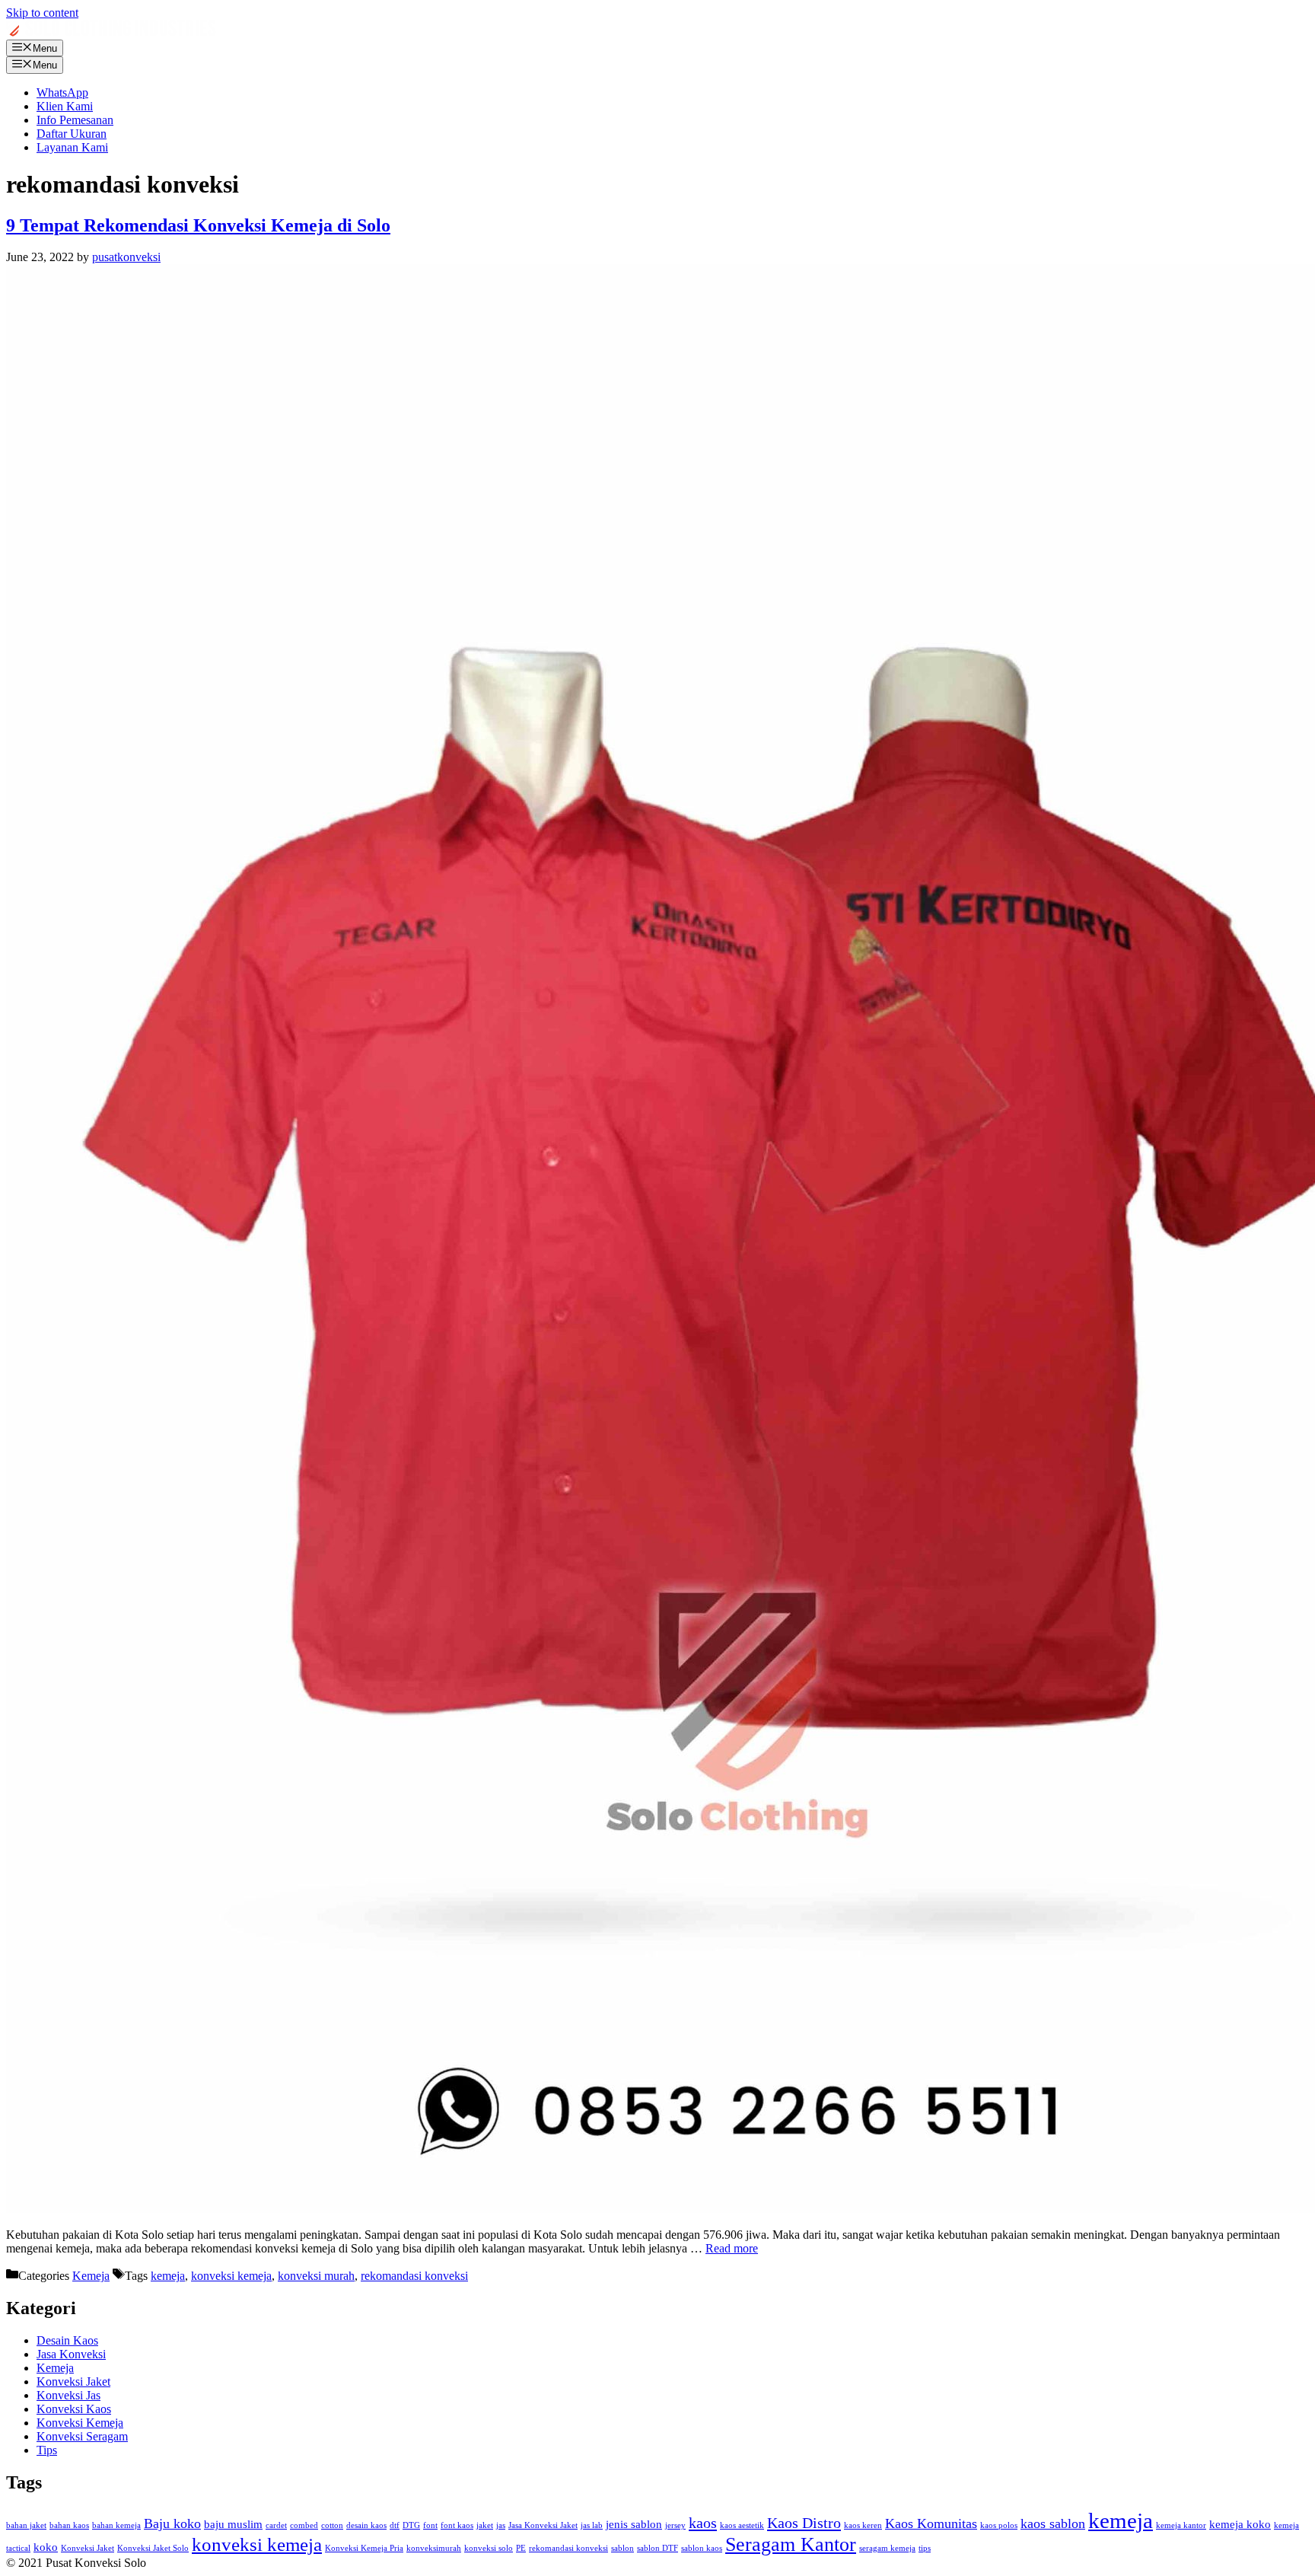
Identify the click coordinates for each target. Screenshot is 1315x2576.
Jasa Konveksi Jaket (543, 2525)
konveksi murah (316, 2276)
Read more (732, 2248)
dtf (395, 2525)
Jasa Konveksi (71, 2354)
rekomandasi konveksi (414, 2276)
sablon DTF (657, 2548)
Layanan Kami (72, 147)
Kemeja (91, 2276)
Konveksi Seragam (82, 2436)
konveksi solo (489, 2548)
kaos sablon (1053, 2523)
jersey (675, 2525)
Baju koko (172, 2523)
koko (46, 2547)
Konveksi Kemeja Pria (364, 2548)
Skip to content (42, 13)
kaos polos (999, 2525)
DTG (411, 2525)
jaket (485, 2525)
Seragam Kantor (791, 2544)
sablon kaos (702, 2548)
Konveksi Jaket (73, 2382)
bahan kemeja (116, 2525)
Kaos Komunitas (931, 2523)
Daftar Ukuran (72, 134)
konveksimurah (434, 2548)
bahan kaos (69, 2525)
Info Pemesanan (75, 120)
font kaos (457, 2525)
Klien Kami (65, 106)
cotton (332, 2525)
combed (304, 2525)
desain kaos (366, 2525)
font (430, 2525)
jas (501, 2525)
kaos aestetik (742, 2525)
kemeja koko (1240, 2524)
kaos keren (863, 2525)
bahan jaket (26, 2525)
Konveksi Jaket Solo (153, 2548)
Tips (47, 2450)
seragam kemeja (887, 2548)
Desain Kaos (67, 2340)
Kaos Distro (804, 2523)
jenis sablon (634, 2524)
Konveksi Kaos (74, 2409)
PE (521, 2548)
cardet (276, 2525)
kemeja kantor (1181, 2525)
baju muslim (233, 2524)
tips (925, 2548)
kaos (703, 2523)
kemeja (168, 2276)
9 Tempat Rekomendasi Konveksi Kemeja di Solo (198, 225)
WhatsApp (62, 92)
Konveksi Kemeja (80, 2423)
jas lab (592, 2525)
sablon (622, 2548)
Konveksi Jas (68, 2395)
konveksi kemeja (231, 2276)
